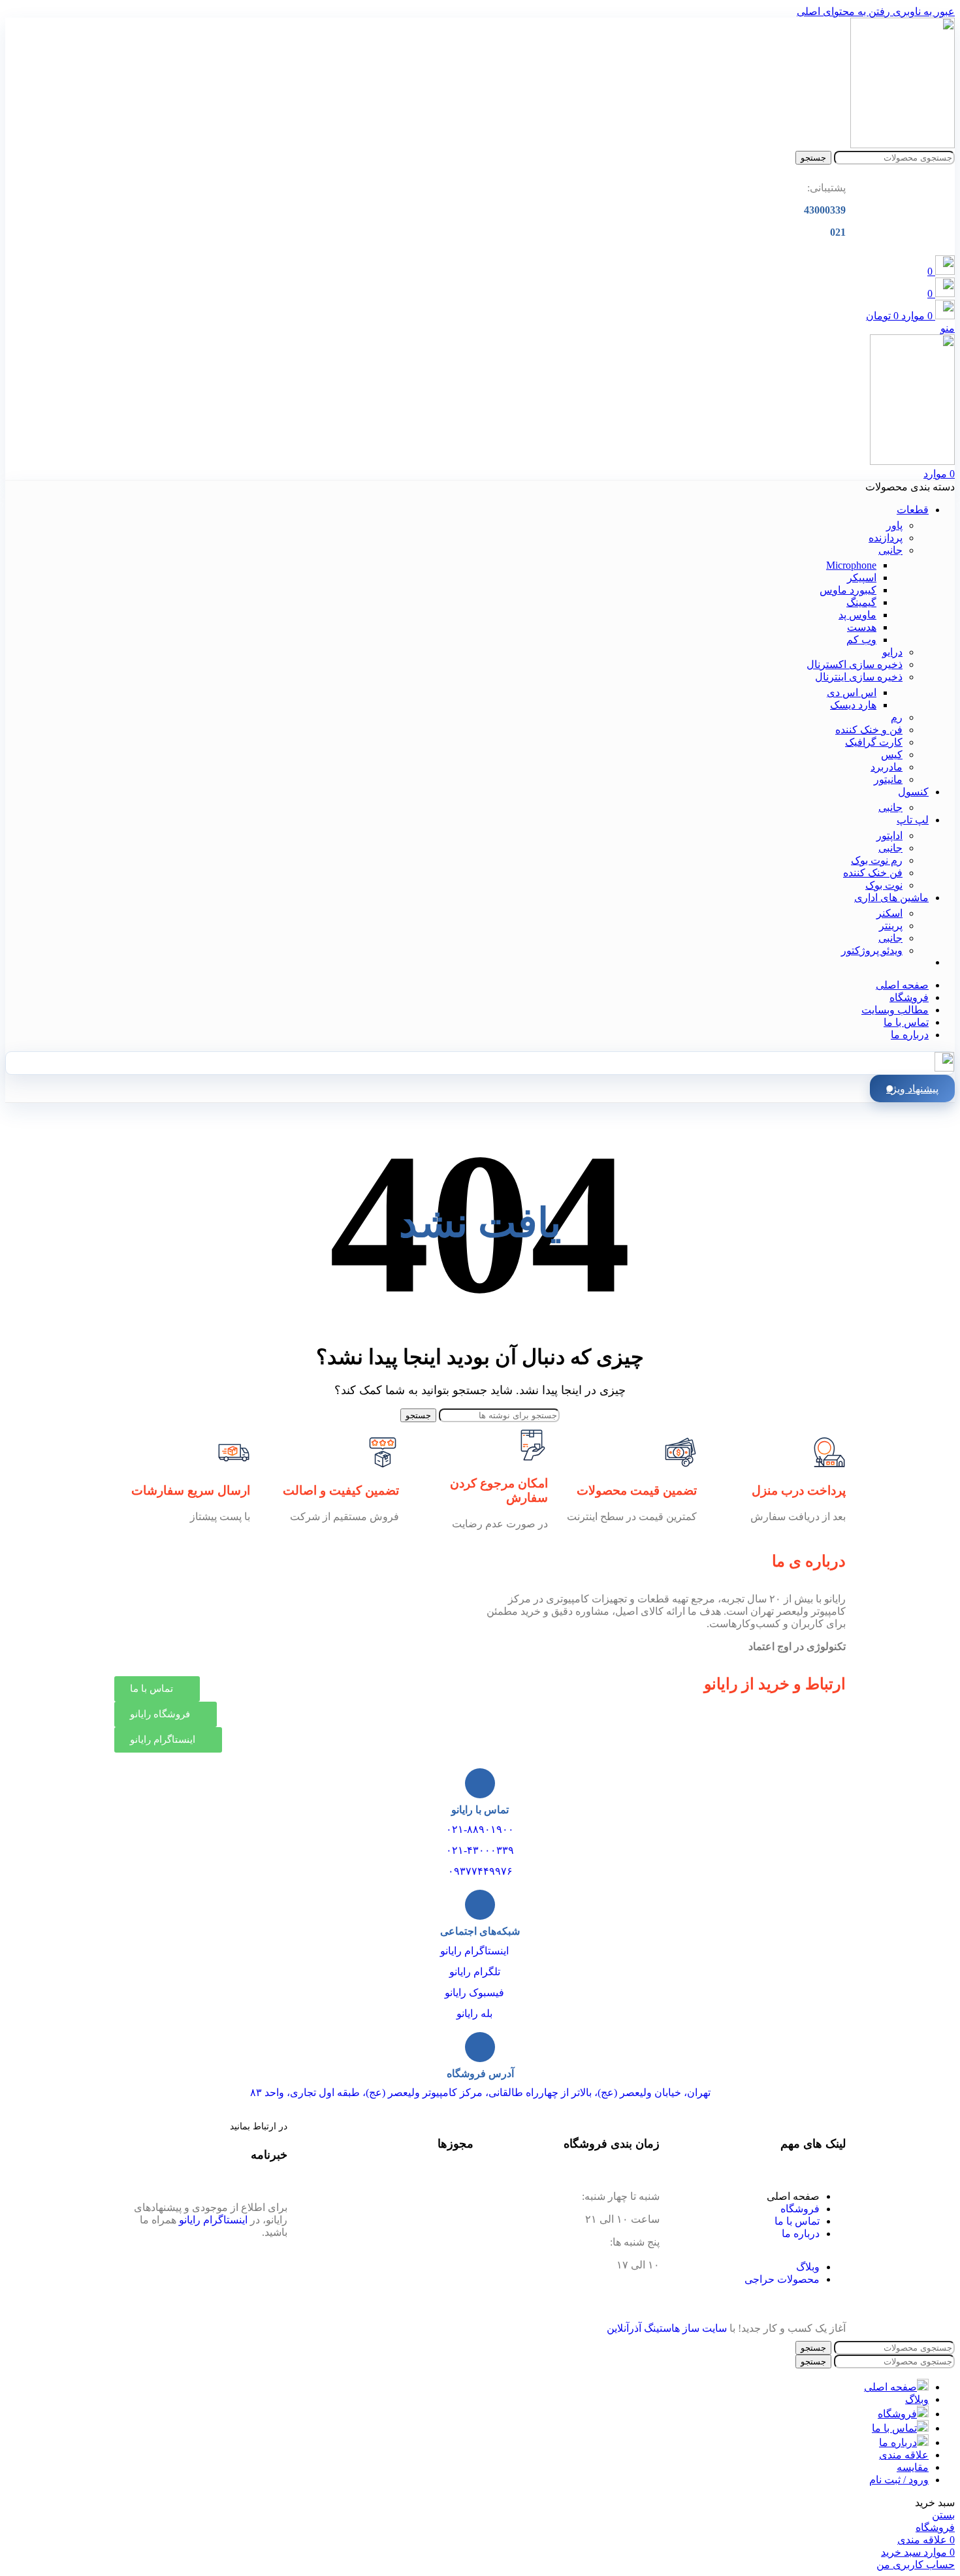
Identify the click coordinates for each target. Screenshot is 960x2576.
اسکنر (889, 913)
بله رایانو (474, 2013)
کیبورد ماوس (848, 590)
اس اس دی (852, 692)
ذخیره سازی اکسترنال (855, 664)
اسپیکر (862, 578)
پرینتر (891, 926)
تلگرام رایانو (475, 1972)
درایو (892, 652)
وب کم (861, 640)
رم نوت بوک (877, 860)
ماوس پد (857, 615)
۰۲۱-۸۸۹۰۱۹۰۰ (480, 1829)
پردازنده (886, 538)
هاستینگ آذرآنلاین (643, 2328)
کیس (892, 755)
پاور (894, 525)
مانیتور (888, 779)
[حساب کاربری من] (944, 1068)
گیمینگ (861, 602)
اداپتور (889, 835)
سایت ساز (705, 2328)
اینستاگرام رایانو (474, 1951)
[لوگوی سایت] (903, 145)
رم (897, 717)
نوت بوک (884, 885)
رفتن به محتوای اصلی (843, 11)
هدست (862, 627)
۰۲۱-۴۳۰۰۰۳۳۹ (480, 1850)
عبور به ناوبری (922, 11)
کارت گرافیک (874, 742)
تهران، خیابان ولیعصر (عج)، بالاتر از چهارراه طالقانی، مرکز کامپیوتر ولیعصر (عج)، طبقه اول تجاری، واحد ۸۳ (480, 2092)
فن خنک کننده (873, 873)
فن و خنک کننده (869, 730)
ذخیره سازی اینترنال (859, 677)
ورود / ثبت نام (899, 2480)
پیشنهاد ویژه (912, 1089)
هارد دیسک (853, 705)
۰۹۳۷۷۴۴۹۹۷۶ (480, 1871)
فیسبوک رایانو (474, 1993)
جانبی (890, 550)
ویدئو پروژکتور (872, 950)
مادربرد (887, 767)
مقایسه (913, 2467)
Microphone (851, 565)
